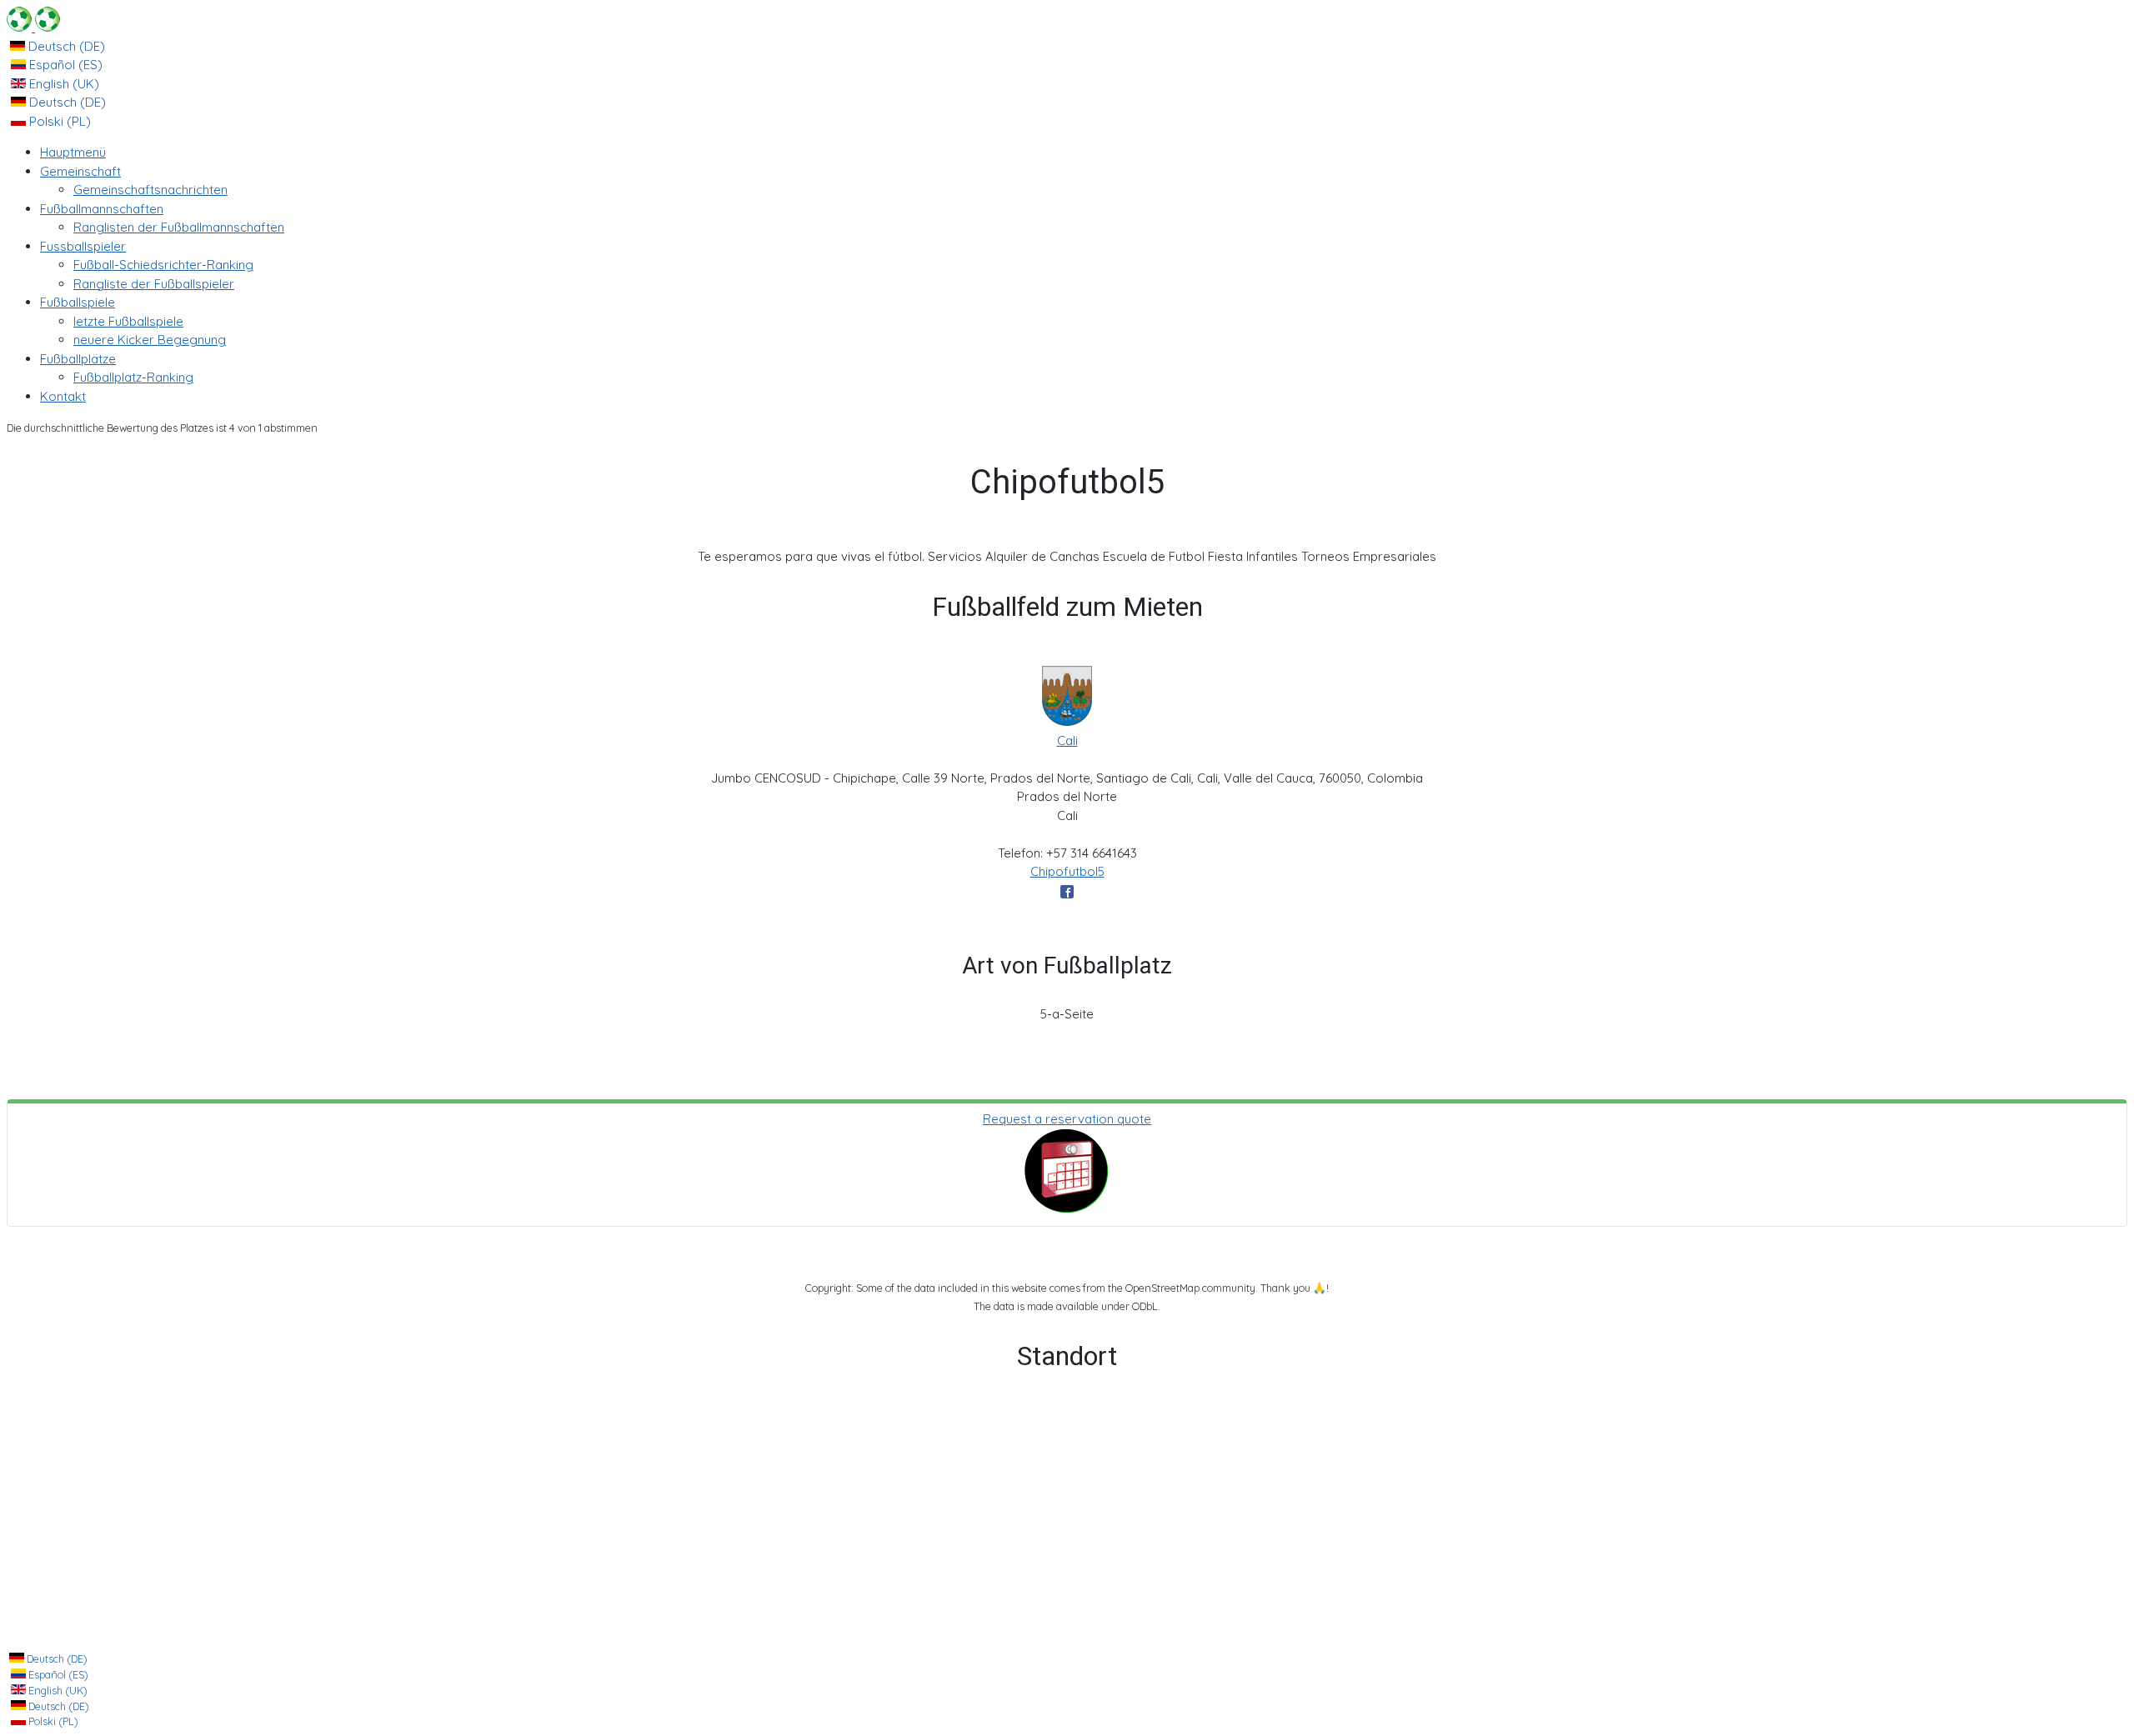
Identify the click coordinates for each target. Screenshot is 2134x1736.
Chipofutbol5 (1067, 871)
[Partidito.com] (33, 27)
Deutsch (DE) (65, 46)
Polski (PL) (58, 121)
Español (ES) (64, 65)
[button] (80, 171)
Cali (1067, 740)
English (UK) (63, 84)
